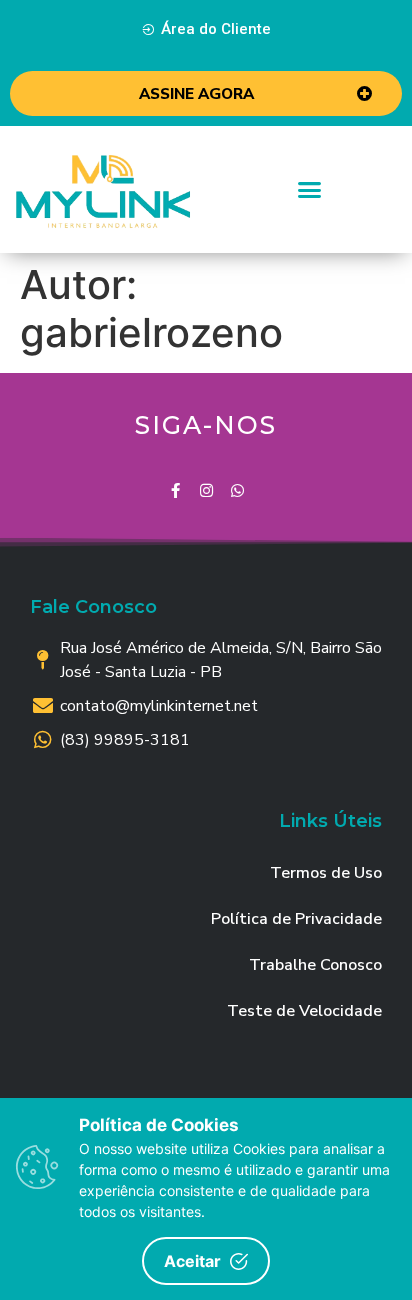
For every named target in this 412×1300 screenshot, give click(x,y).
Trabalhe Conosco (315, 965)
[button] (206, 30)
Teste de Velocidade (304, 1011)
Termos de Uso (326, 873)
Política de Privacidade (296, 919)
